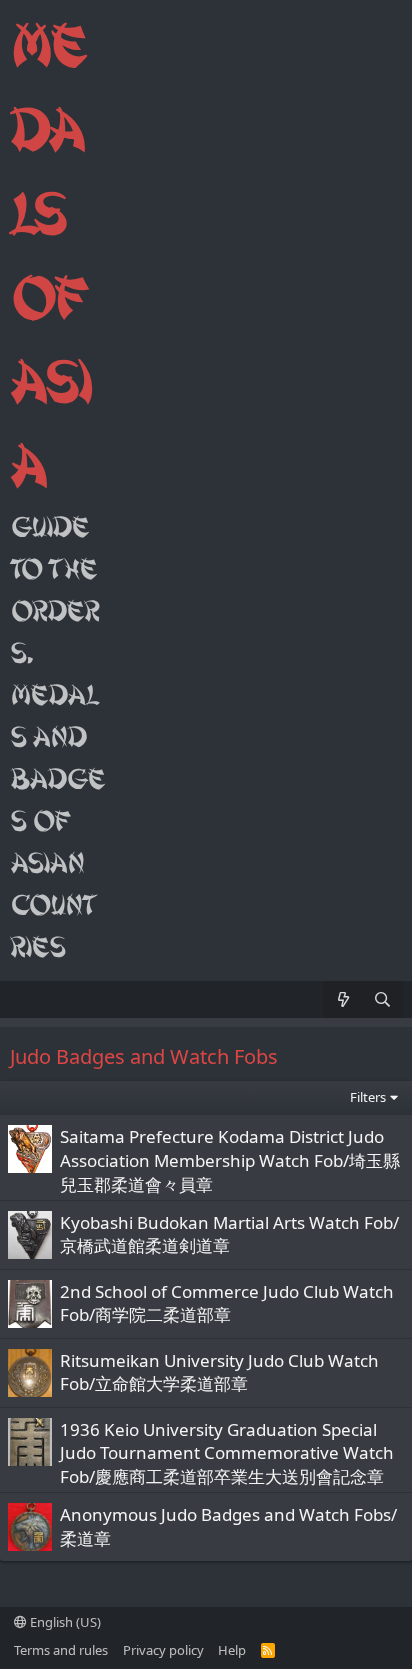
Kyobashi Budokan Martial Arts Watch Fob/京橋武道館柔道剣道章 (229, 1234)
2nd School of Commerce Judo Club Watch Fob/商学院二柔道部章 (227, 1303)
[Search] (382, 999)
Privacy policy (163, 1650)
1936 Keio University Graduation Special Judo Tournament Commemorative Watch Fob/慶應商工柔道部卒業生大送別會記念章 (227, 1453)
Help (232, 1650)
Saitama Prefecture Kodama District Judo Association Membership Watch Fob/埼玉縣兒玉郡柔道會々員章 (230, 1160)
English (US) (64, 1622)
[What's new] (342, 999)
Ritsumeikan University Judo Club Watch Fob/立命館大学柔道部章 (219, 1372)
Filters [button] (368, 1097)
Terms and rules (61, 1650)
